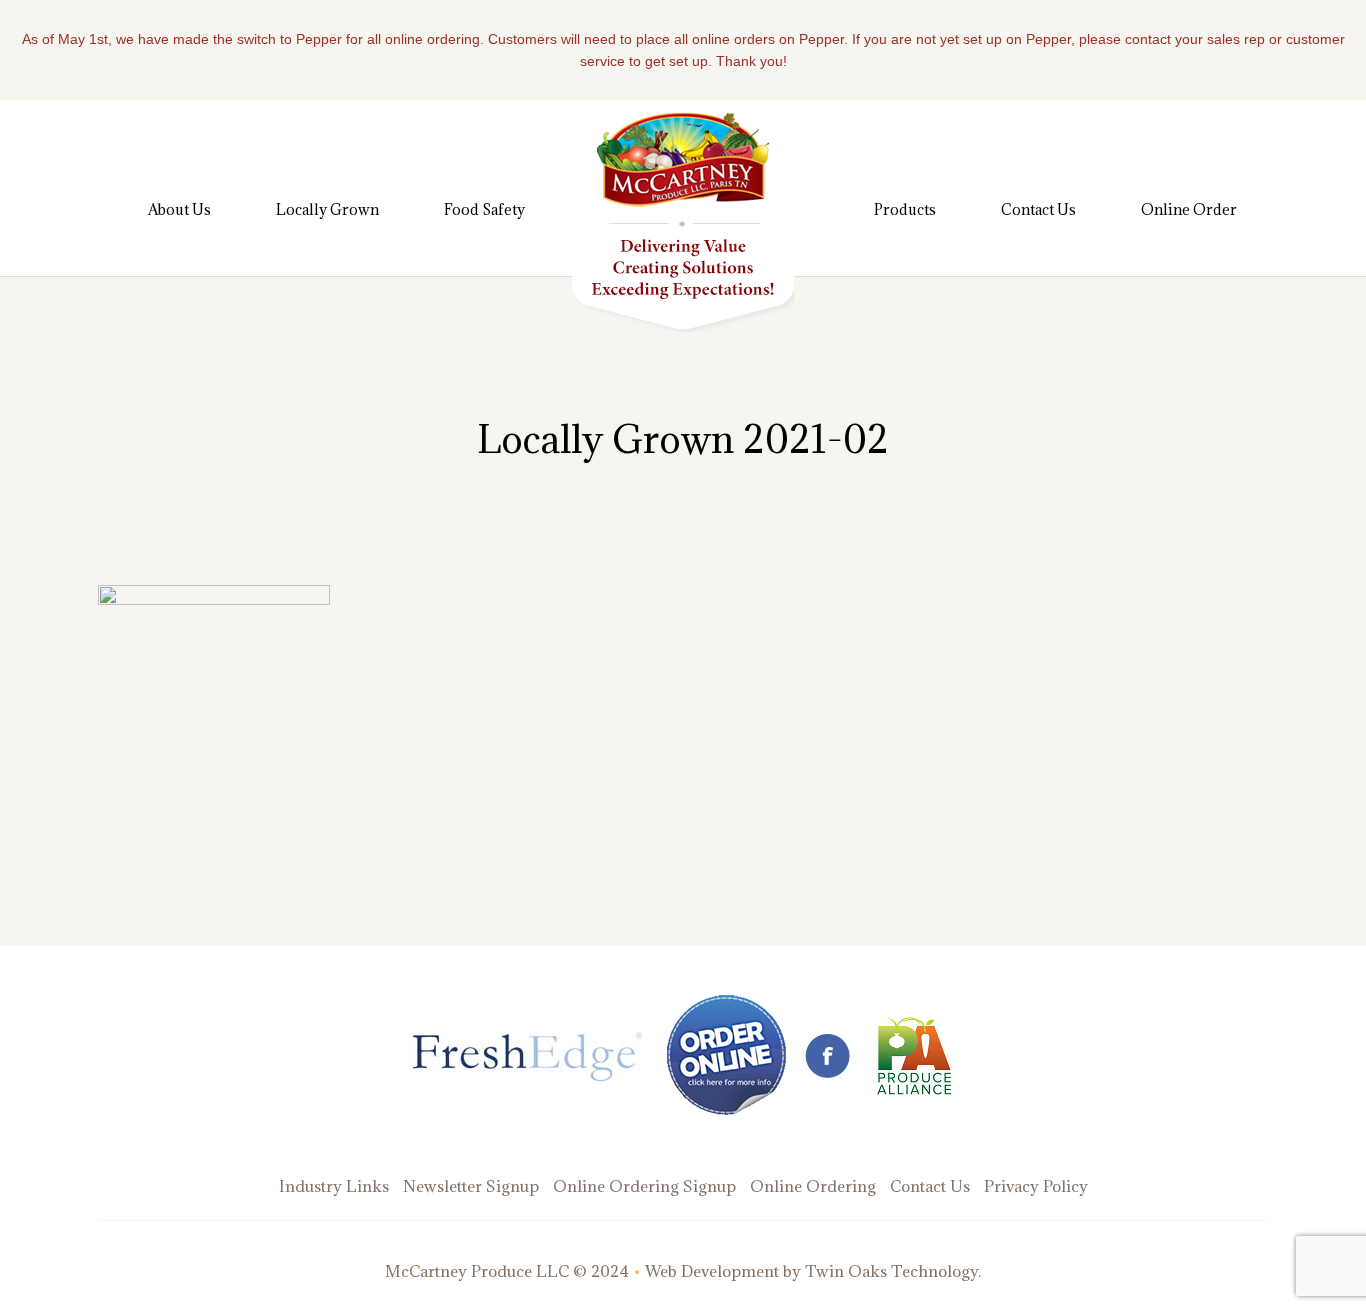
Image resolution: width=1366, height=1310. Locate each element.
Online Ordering (813, 1186)
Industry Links (334, 1186)
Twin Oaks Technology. (893, 1271)
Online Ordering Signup (644, 1186)
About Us (179, 209)
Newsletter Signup (471, 1186)
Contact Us (1038, 209)
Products (905, 209)
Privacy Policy (1036, 1186)
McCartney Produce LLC (477, 1271)
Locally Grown (327, 209)
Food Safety (484, 209)
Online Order (1189, 209)
